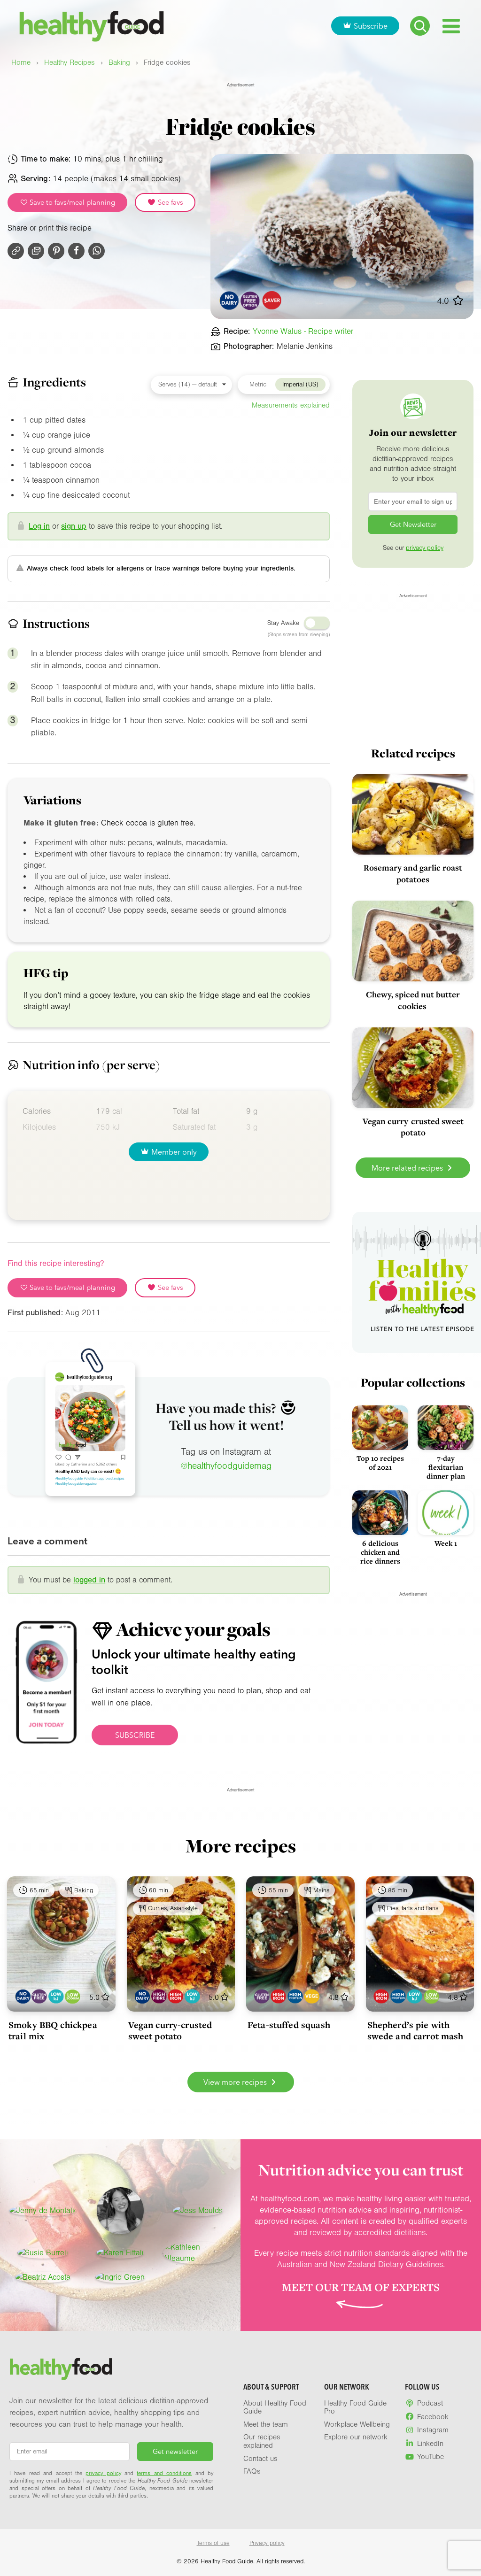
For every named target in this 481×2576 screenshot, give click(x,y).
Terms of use (213, 2543)
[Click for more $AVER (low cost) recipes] (272, 300)
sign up (74, 526)
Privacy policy (267, 2543)
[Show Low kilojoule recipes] (56, 1996)
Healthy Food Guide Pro (355, 2407)
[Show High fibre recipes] (159, 1996)
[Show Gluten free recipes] (39, 1996)
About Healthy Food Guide (275, 2407)
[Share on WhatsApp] (97, 251)
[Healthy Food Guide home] (61, 2369)
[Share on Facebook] (76, 251)
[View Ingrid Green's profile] (120, 2277)
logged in (89, 1580)
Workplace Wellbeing (357, 2424)
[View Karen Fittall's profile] (120, 2253)
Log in (39, 526)
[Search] (420, 26)
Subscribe (371, 26)
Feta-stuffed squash (289, 2025)
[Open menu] (451, 26)
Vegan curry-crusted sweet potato (170, 2030)
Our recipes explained (262, 2441)
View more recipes (236, 2082)
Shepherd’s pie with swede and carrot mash (415, 2030)
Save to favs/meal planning (71, 202)
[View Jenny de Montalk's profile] (43, 2211)
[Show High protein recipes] (295, 1996)
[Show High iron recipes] (175, 1996)
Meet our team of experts (361, 2287)
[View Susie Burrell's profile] (43, 2253)
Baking (119, 63)
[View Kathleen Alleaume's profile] (198, 2253)
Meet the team (266, 2424)
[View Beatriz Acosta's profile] (43, 2277)
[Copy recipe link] (16, 251)
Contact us (260, 2459)
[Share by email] (36, 251)
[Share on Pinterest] (56, 251)
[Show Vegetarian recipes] (312, 1996)
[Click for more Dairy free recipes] (229, 300)
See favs (170, 202)
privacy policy (425, 548)
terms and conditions (164, 2473)
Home (21, 63)
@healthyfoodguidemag (226, 1466)
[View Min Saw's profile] (120, 2211)
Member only (174, 1152)
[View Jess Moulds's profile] (198, 2211)
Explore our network (356, 2437)
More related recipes (408, 1168)
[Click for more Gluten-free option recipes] (251, 300)
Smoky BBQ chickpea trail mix (53, 2030)
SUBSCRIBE (135, 1735)
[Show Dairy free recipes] (23, 1996)
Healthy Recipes (70, 63)
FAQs (252, 2471)
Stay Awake (283, 623)
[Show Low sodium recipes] (73, 1996)
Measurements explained (291, 405)
